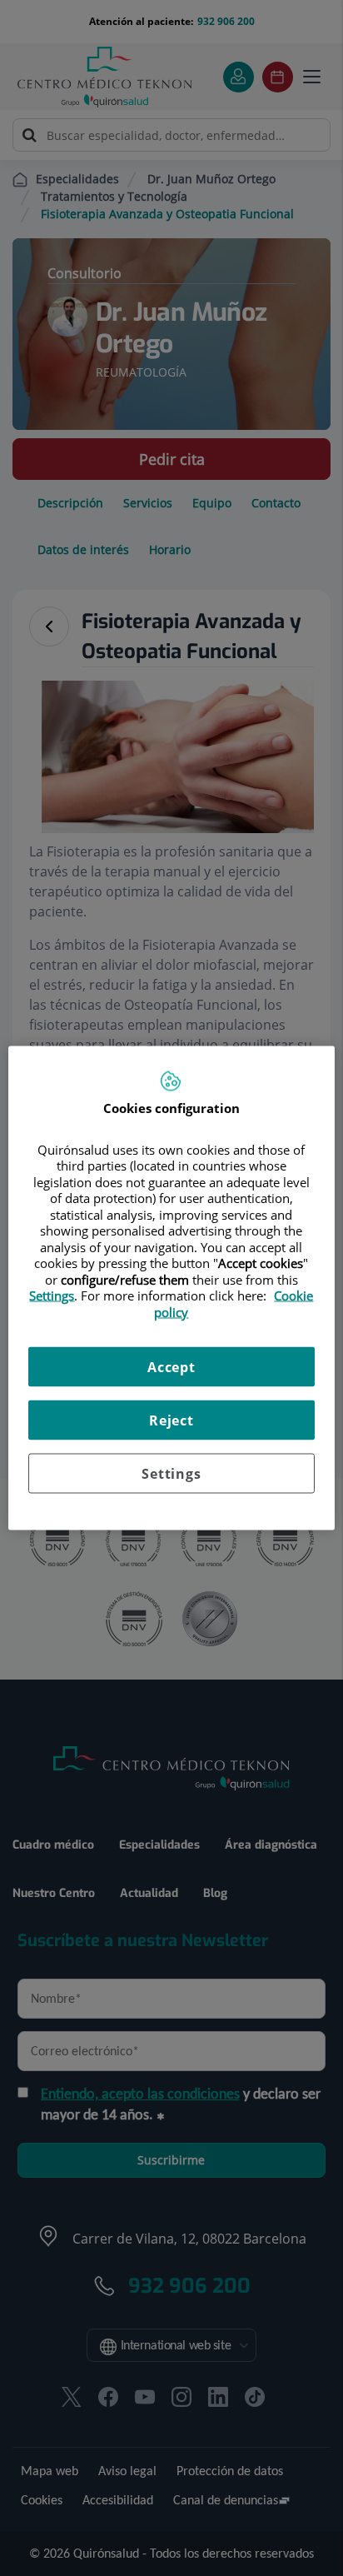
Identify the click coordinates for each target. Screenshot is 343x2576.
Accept (171, 1367)
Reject (171, 1420)
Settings (171, 1474)
